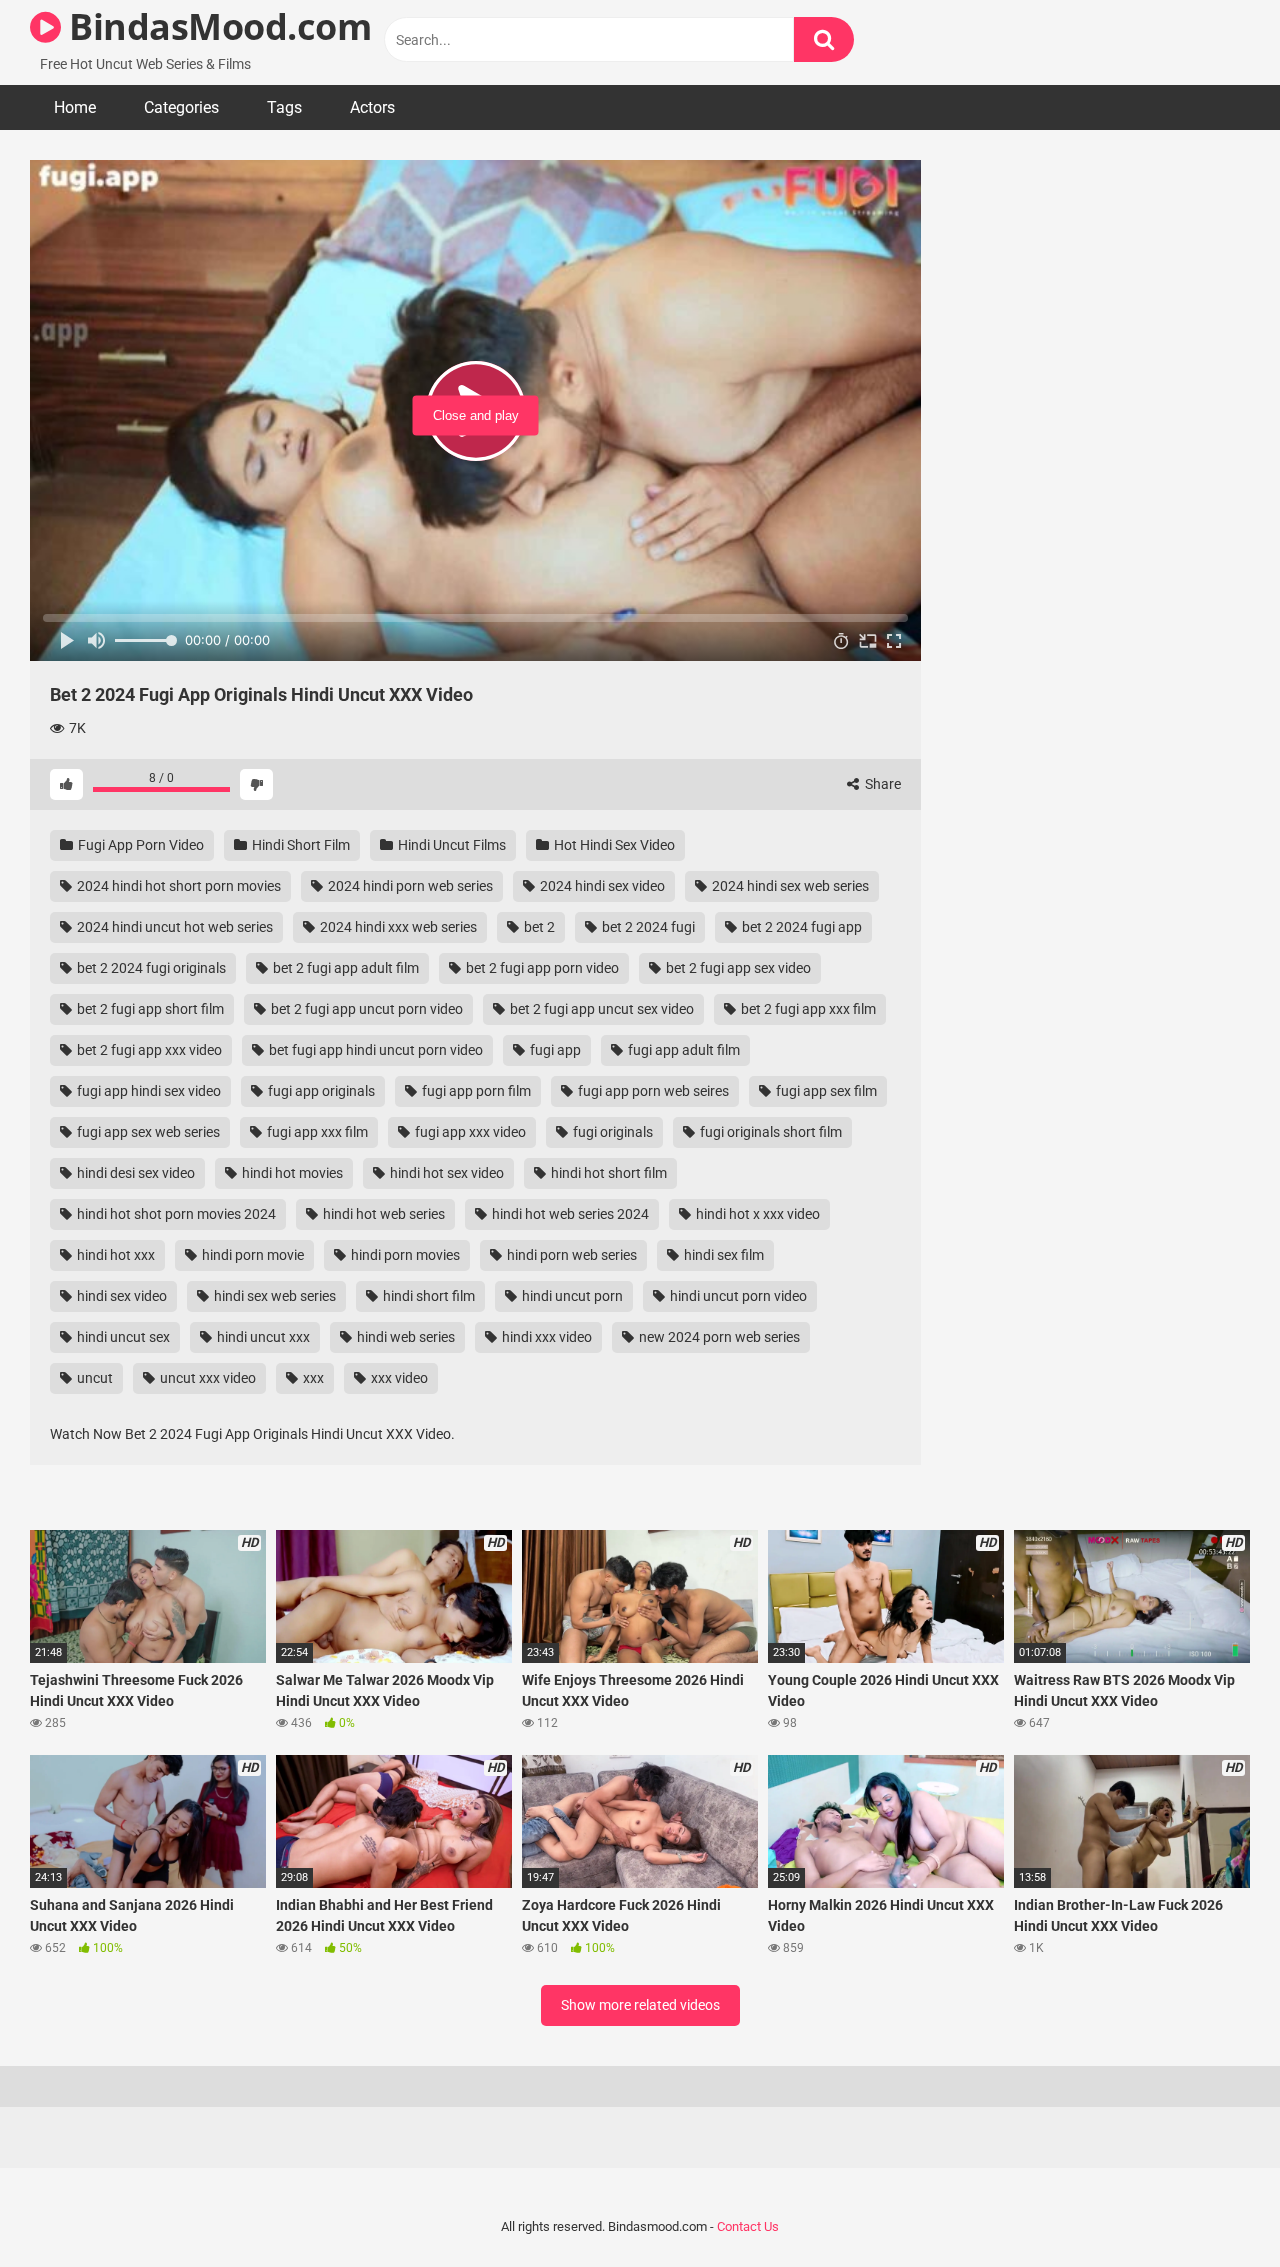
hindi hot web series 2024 (569, 1214)
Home (75, 107)
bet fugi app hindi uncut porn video (374, 1050)
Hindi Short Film (299, 845)
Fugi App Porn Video (139, 845)
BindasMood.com (216, 26)
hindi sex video (120, 1296)
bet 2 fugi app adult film (344, 968)
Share (881, 784)
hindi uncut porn (571, 1296)
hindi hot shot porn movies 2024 (175, 1214)
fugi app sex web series (147, 1132)
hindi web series (404, 1337)
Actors (372, 107)
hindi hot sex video (445, 1173)
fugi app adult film (682, 1050)
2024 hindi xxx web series (397, 927)
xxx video (398, 1378)
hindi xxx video (545, 1337)
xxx (312, 1378)
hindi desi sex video (134, 1173)
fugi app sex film (825, 1091)
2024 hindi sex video (601, 886)
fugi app (554, 1050)
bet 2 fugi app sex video (737, 968)
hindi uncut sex (122, 1337)
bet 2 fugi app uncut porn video (365, 1009)
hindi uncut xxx (262, 1337)
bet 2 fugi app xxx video (148, 1050)
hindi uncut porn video (737, 1296)
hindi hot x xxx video (756, 1214)
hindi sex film (722, 1255)
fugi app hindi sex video (147, 1091)
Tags (284, 107)
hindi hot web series (382, 1214)
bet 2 (538, 927)
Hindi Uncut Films (450, 845)
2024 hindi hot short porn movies (177, 886)
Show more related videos (640, 2005)
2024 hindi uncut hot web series (173, 927)
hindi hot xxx (114, 1255)
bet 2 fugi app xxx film (807, 1009)
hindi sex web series (273, 1296)
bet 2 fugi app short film (149, 1009)
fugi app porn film (475, 1091)
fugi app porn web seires (652, 1091)
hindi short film (427, 1296)
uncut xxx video (206, 1378)
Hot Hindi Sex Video (613, 845)
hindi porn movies (404, 1255)
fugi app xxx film (316, 1132)
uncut (93, 1378)
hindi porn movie (251, 1255)
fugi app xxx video (469, 1132)
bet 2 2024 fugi (647, 927)
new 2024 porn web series (718, 1337)
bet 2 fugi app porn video (541, 968)
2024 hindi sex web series (789, 886)
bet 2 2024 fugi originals (150, 968)
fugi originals (611, 1132)
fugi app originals (320, 1091)
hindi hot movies (291, 1173)
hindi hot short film (607, 1173)
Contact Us (748, 2226)
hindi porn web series (570, 1255)
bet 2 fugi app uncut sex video (600, 1009)
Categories (181, 107)
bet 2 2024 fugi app (800, 927)
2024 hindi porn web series (409, 886)
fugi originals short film (769, 1132)
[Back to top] (1213, 2206)
